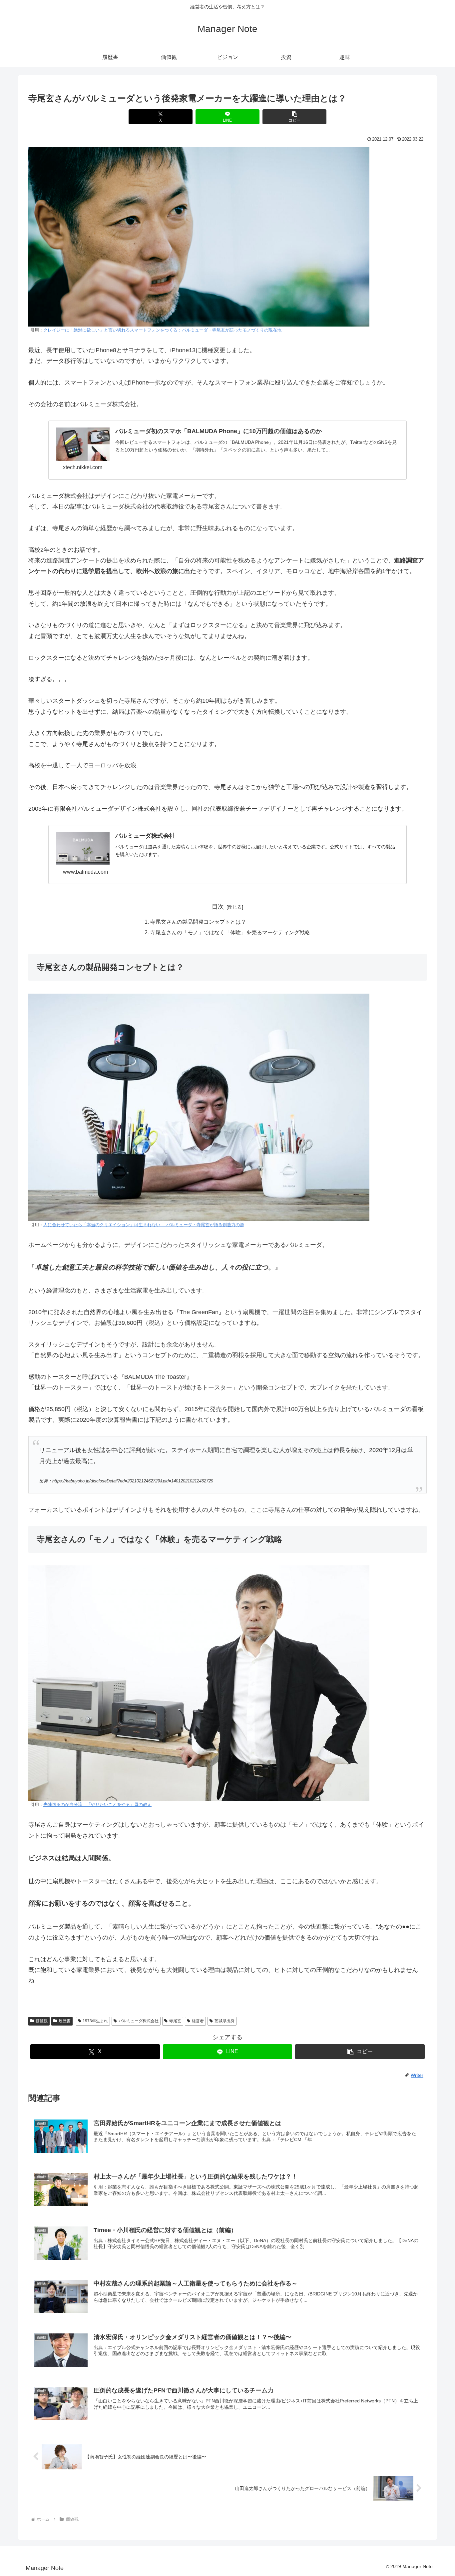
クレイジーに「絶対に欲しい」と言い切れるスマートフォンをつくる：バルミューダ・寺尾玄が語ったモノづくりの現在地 (162, 330)
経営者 (198, 2021)
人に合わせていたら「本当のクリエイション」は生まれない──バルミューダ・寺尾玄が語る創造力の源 (144, 1225)
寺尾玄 (175, 2021)
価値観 (42, 2021)
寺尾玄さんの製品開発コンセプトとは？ (198, 922)
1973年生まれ (95, 2021)
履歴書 (65, 2021)
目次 (218, 907)
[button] (294, 117)
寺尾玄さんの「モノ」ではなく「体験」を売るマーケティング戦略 (230, 932)
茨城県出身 (225, 2021)
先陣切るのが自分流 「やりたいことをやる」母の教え (97, 1805)
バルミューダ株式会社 (139, 2021)
